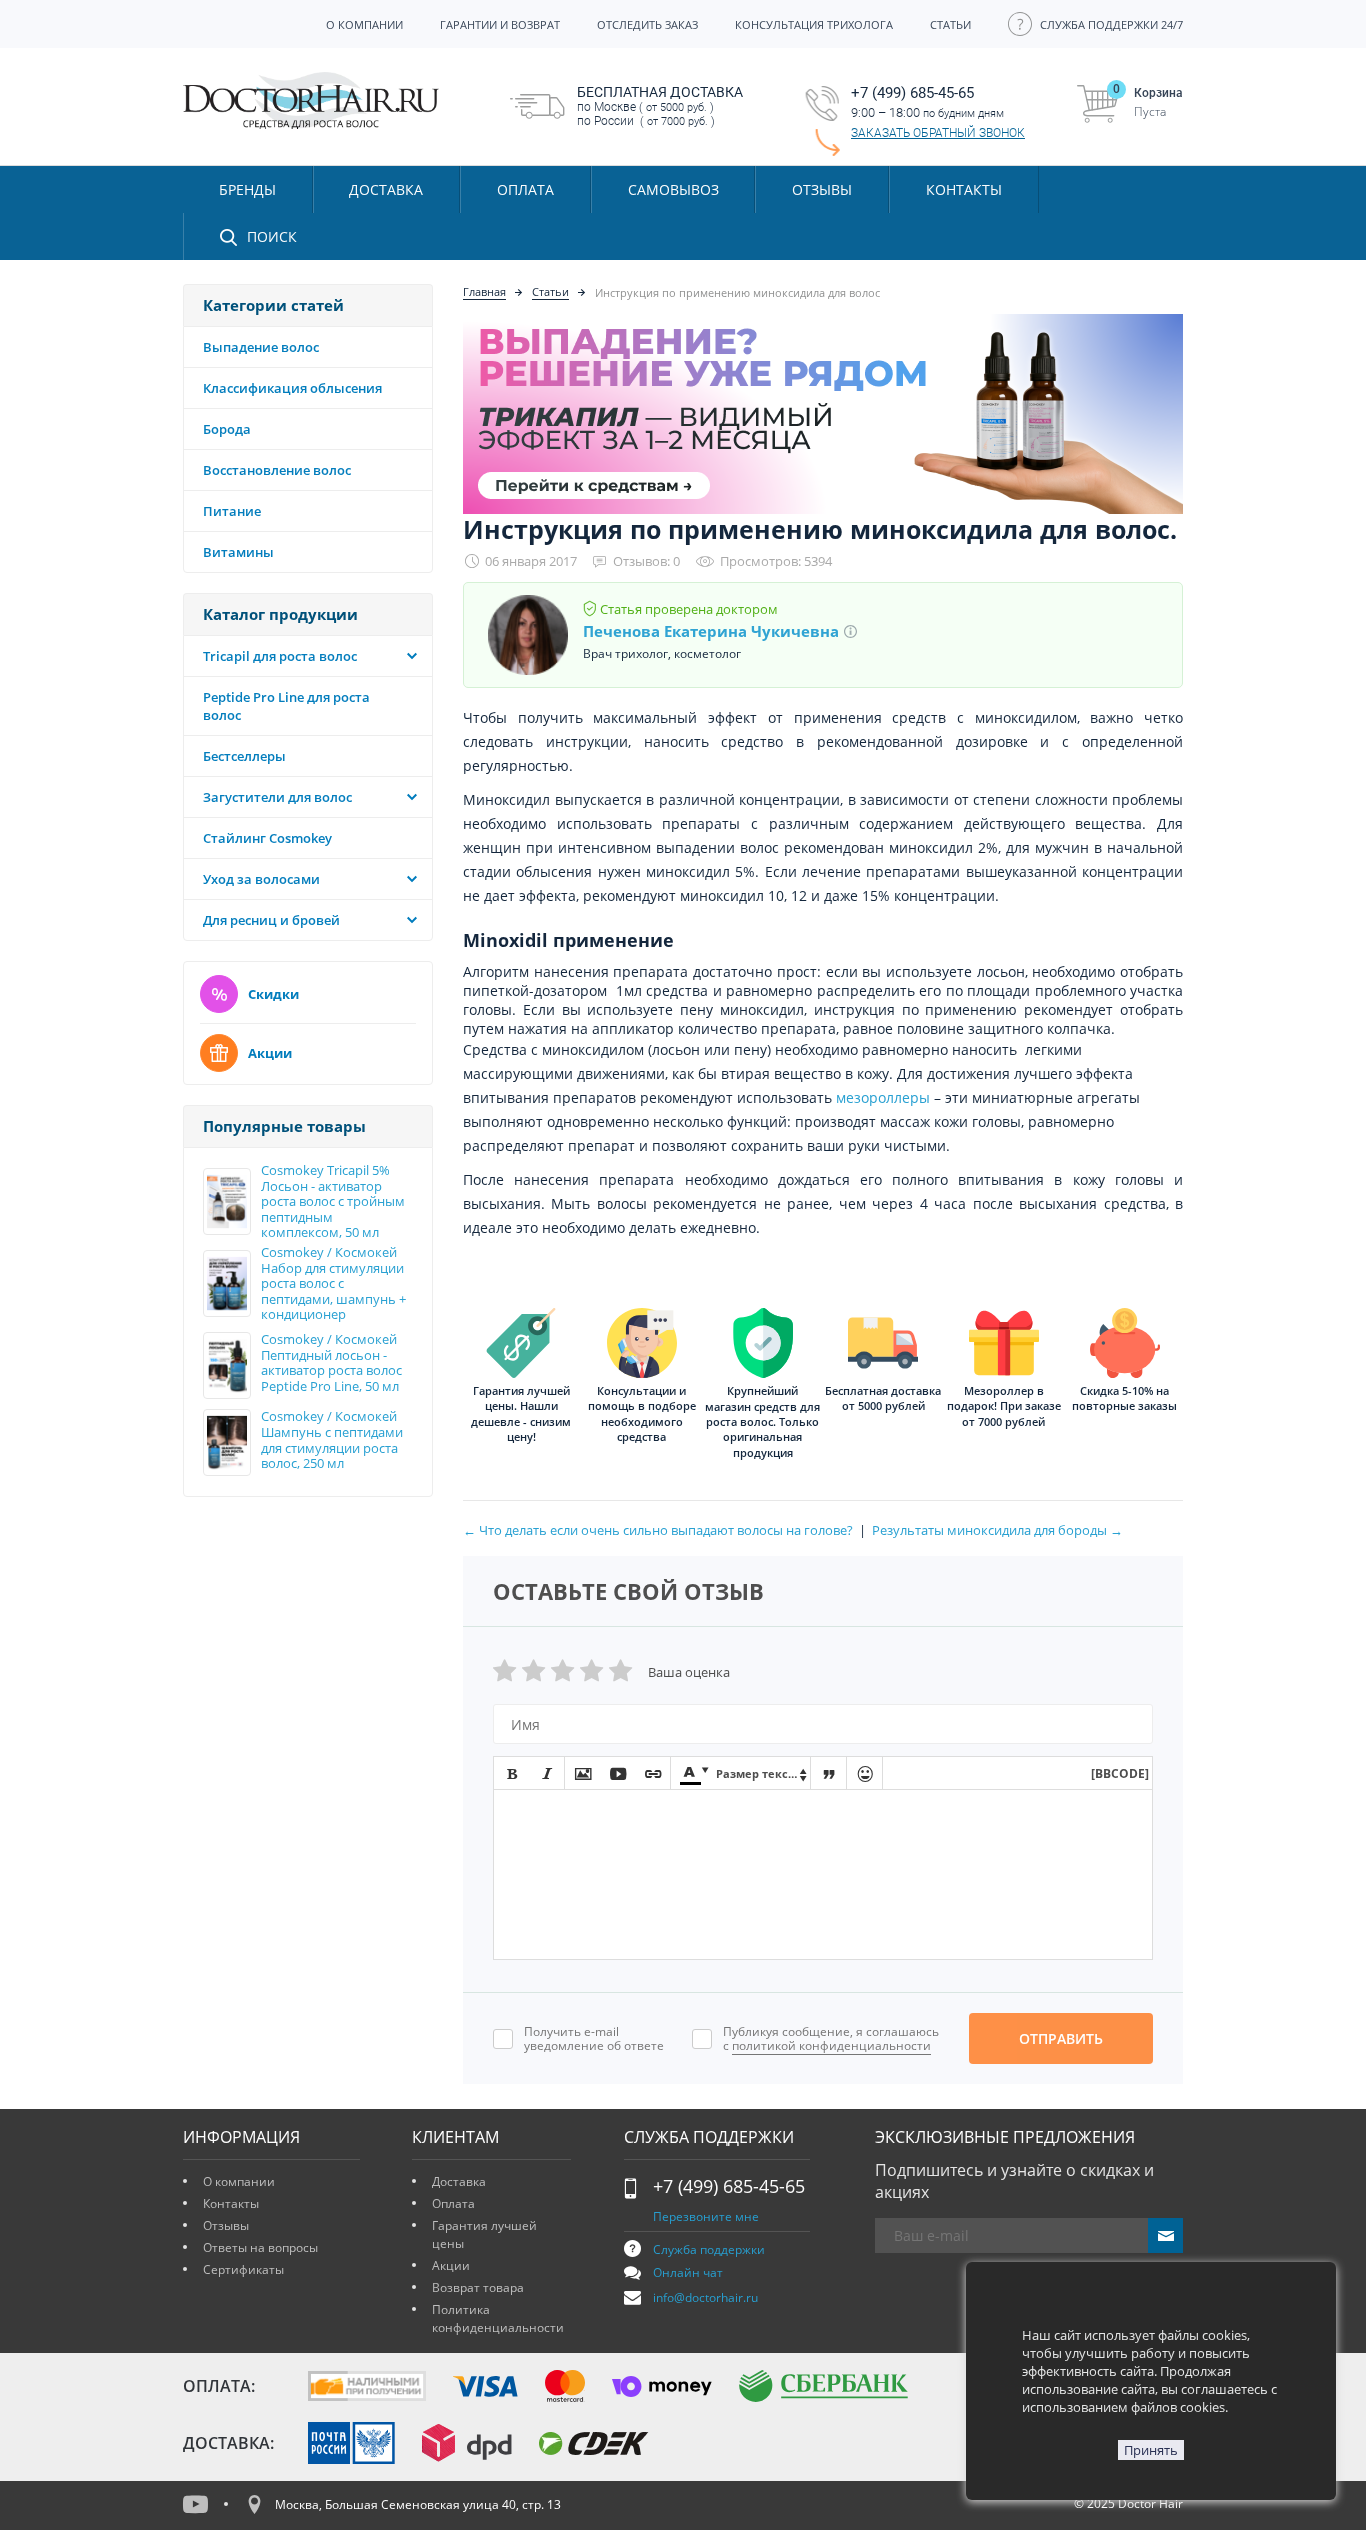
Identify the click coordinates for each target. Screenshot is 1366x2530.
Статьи (550, 291)
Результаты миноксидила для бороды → (997, 1530)
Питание (232, 511)
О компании (239, 2181)
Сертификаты (243, 2269)
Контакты (231, 2203)
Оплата (453, 2203)
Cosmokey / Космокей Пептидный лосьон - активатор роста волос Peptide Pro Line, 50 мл (331, 1363)
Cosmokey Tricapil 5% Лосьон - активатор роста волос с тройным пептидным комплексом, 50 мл (333, 1202)
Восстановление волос (277, 470)
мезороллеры (883, 1097)
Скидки (273, 994)
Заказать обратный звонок (938, 133)
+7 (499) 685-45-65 (729, 2186)
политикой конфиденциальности (831, 2045)
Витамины (238, 552)
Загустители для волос (277, 797)
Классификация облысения (292, 388)
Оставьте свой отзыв (628, 1591)
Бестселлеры (244, 756)
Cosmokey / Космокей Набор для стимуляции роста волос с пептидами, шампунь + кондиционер (333, 1284)
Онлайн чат (688, 2272)
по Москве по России (660, 106)
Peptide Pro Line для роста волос (286, 706)
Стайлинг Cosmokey (267, 838)
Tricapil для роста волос (280, 656)
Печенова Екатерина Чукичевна (711, 631)
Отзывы (822, 189)
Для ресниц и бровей (271, 920)
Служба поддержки (709, 2249)
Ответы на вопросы (260, 2247)
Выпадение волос (261, 347)
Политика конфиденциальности (498, 2318)
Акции (270, 1053)
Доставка (459, 2181)
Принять (1151, 2450)
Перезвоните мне (706, 2216)
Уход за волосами (261, 879)
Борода (227, 429)
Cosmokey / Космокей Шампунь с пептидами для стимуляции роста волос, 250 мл (332, 1440)
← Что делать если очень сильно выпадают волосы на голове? (658, 1530)
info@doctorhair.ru (705, 2297)
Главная (484, 291)
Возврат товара (478, 2287)
